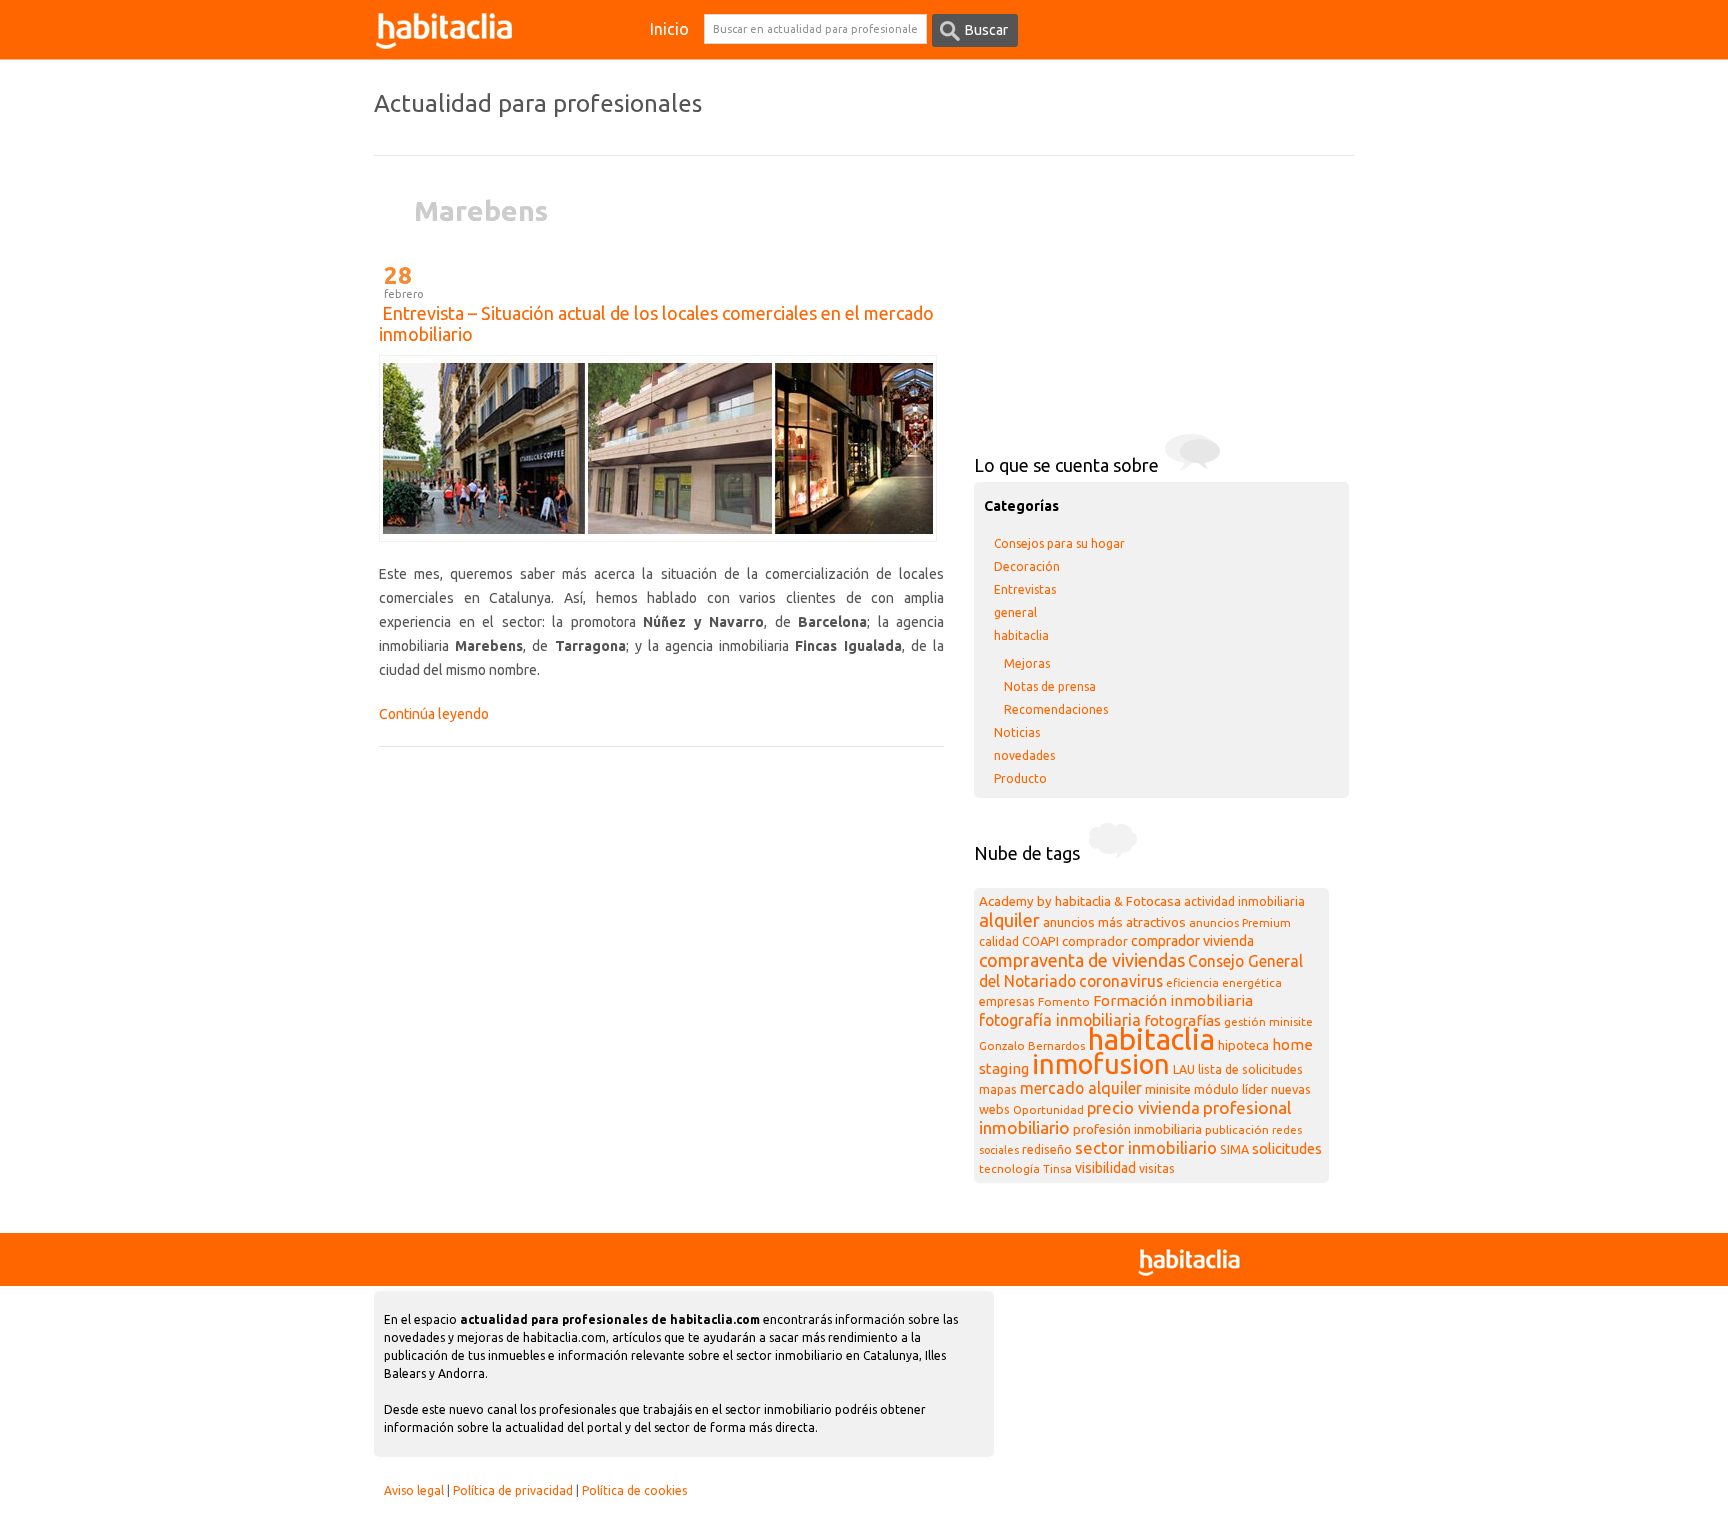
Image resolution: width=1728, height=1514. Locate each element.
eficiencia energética (1224, 982)
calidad (999, 941)
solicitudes (1287, 1148)
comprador (1095, 941)
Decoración (1027, 566)
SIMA (1234, 1149)
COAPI (1040, 941)
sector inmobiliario (1146, 1147)
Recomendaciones (1056, 709)
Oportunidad (1048, 1109)
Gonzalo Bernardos (1032, 1045)
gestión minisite (1268, 1021)
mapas (998, 1089)
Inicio (669, 29)
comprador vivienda (1192, 941)
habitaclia (1021, 635)
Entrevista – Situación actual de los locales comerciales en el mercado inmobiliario (656, 323)
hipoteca (1243, 1045)
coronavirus (1121, 981)
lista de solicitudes (1250, 1069)
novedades (1024, 755)
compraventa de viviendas (1082, 960)
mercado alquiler (1081, 1088)
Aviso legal (414, 1490)
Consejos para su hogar (1059, 543)
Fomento (1064, 1001)
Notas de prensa (1050, 686)
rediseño (1047, 1149)
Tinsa (1057, 1168)
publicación (1237, 1129)
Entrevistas (1025, 589)
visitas (1157, 1168)
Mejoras (1027, 663)
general (1015, 612)
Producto (1020, 778)
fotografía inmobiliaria (1060, 1020)
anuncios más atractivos (1114, 922)
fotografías (1182, 1020)
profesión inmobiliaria (1137, 1129)
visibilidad (1105, 1168)
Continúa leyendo (434, 714)
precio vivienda (1143, 1108)
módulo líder (1231, 1089)
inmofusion (1101, 1064)
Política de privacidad (513, 1490)
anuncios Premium (1240, 922)
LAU (1184, 1069)
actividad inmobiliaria (1244, 901)
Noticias (1017, 732)
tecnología (1009, 1168)
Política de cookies (634, 1490)
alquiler (1009, 920)
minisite (1168, 1089)
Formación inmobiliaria (1173, 1000)
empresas (1007, 1001)
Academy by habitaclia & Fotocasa (1080, 901)
